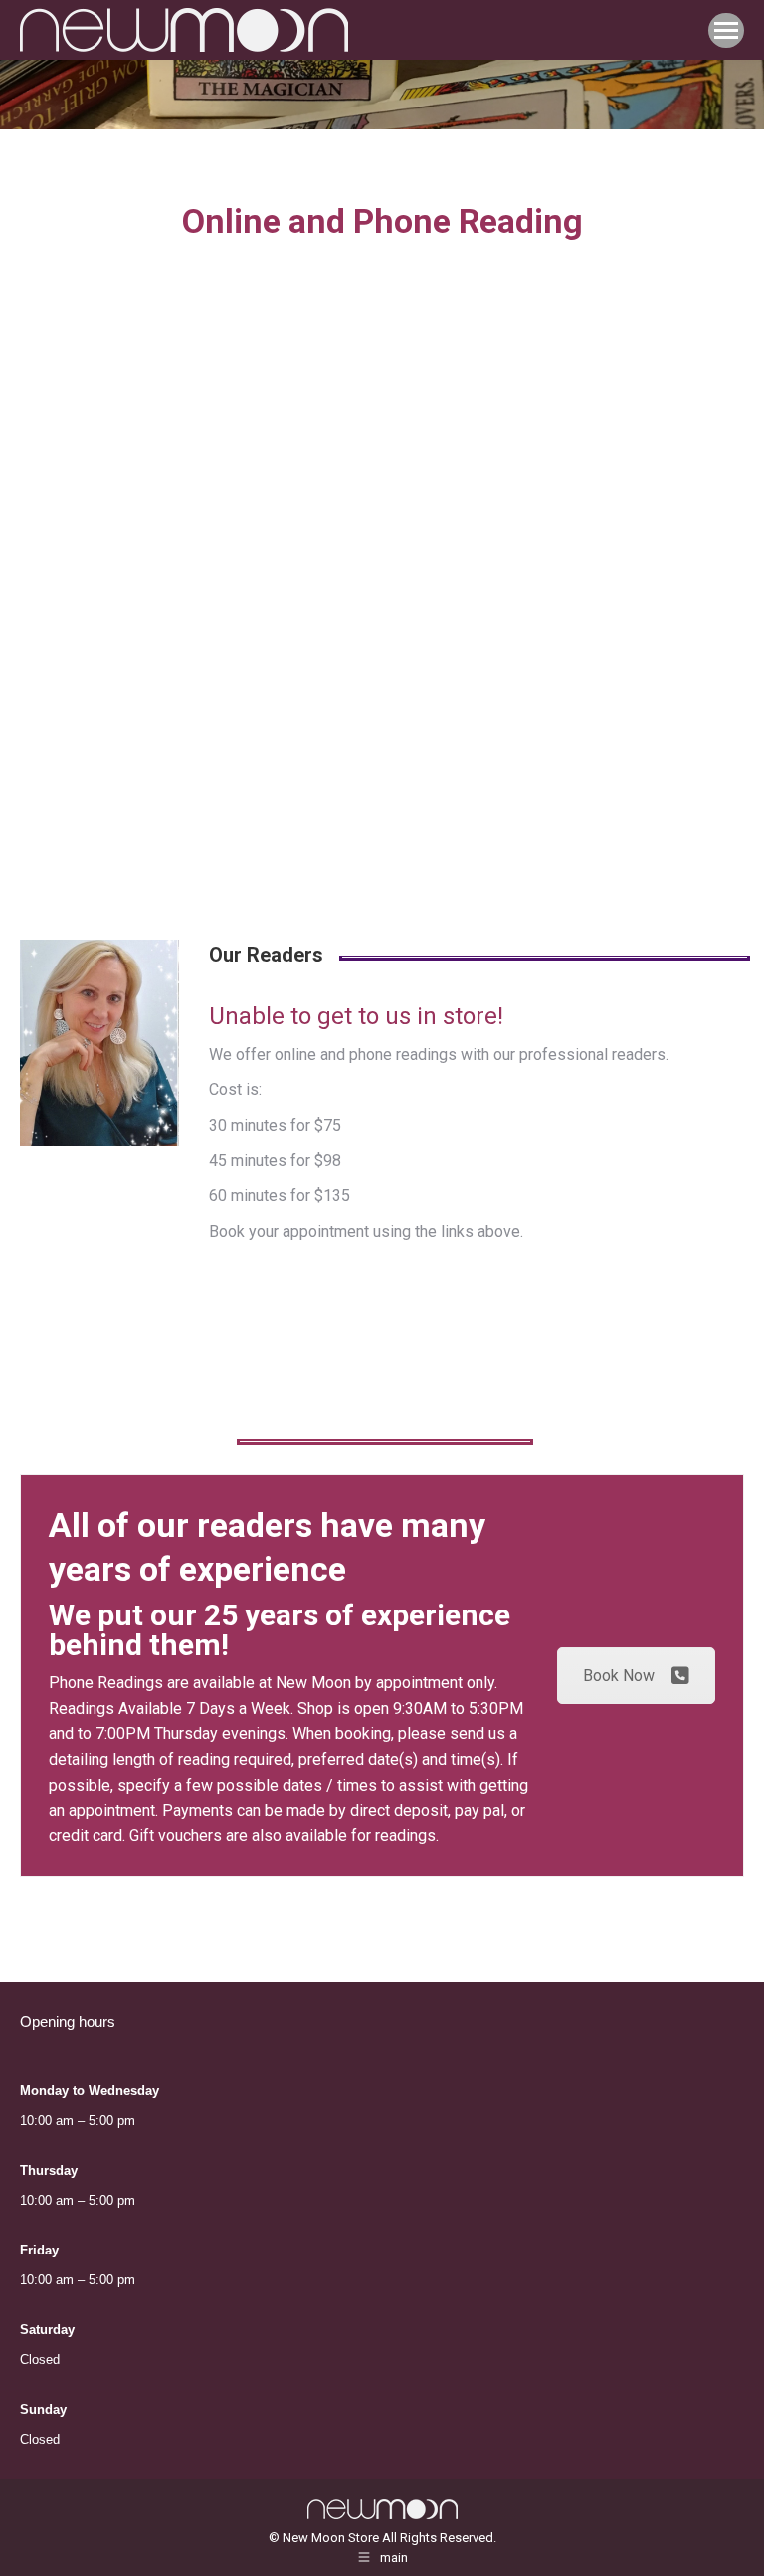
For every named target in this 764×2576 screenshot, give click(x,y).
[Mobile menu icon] (726, 30)
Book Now (619, 1676)
